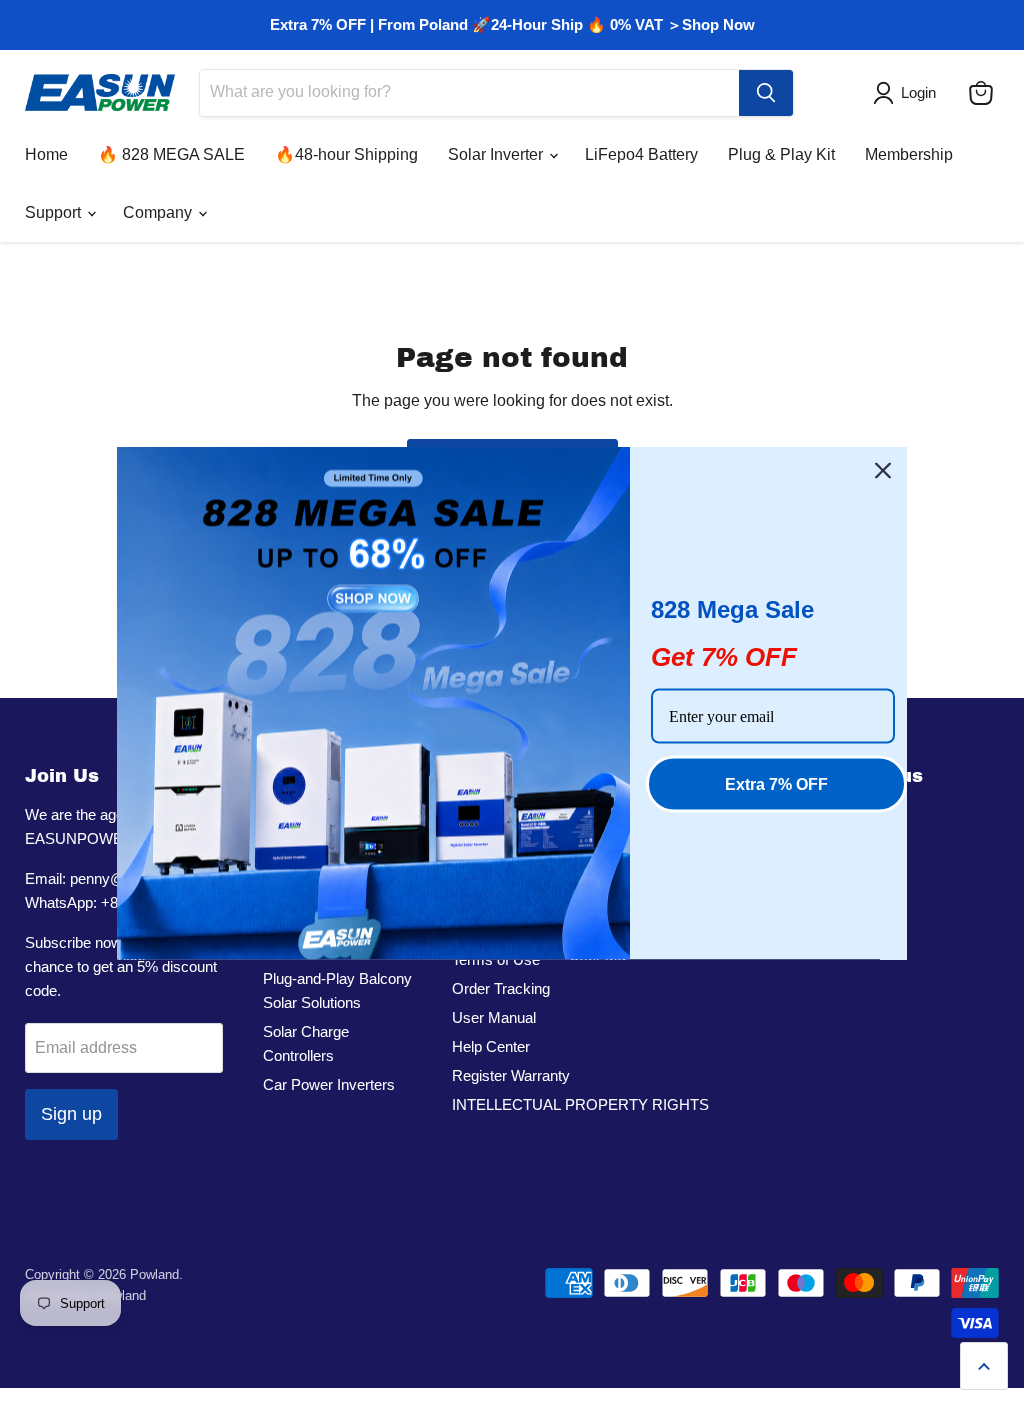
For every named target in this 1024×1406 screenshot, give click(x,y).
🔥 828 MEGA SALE (171, 154)
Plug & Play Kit (781, 154)
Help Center (491, 1046)
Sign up (71, 1114)
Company (159, 212)
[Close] (883, 471)
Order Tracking (501, 988)
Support (55, 212)
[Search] (766, 93)
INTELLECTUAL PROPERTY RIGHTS (580, 1104)
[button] (908, 93)
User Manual (494, 1017)
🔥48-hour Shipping (346, 154)
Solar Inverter (497, 154)
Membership (909, 154)
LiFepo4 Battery (641, 154)
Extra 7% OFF (776, 784)
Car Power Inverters (329, 1084)
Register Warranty (511, 1075)
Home (46, 154)
